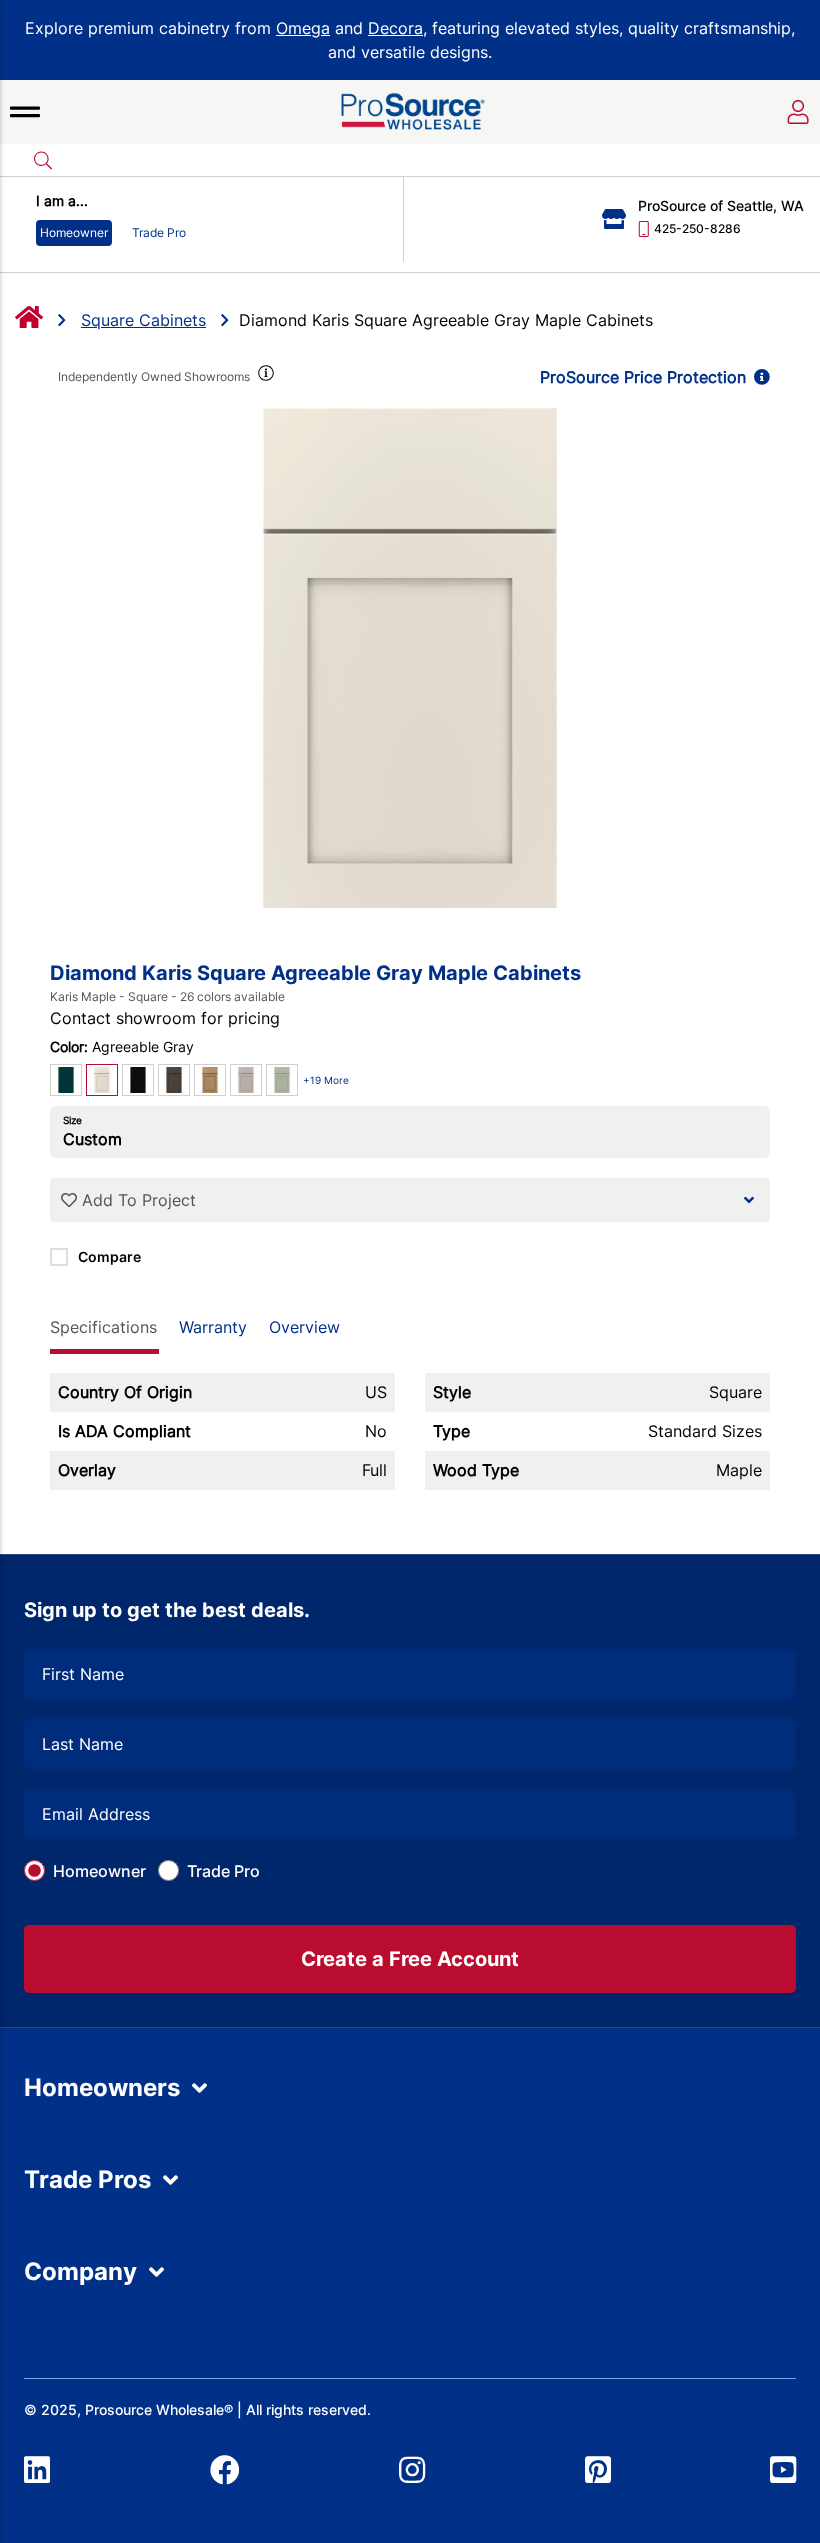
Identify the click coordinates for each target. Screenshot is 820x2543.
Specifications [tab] (103, 1327)
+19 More (326, 1080)
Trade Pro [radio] (159, 232)
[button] (25, 112)
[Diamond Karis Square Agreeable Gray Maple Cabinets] (410, 658)
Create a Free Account (410, 1959)
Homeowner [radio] (74, 232)
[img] (264, 377)
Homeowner (99, 1871)
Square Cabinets (143, 320)
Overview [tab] (304, 1327)
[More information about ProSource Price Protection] (758, 377)
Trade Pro (223, 1871)
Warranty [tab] (213, 1327)
